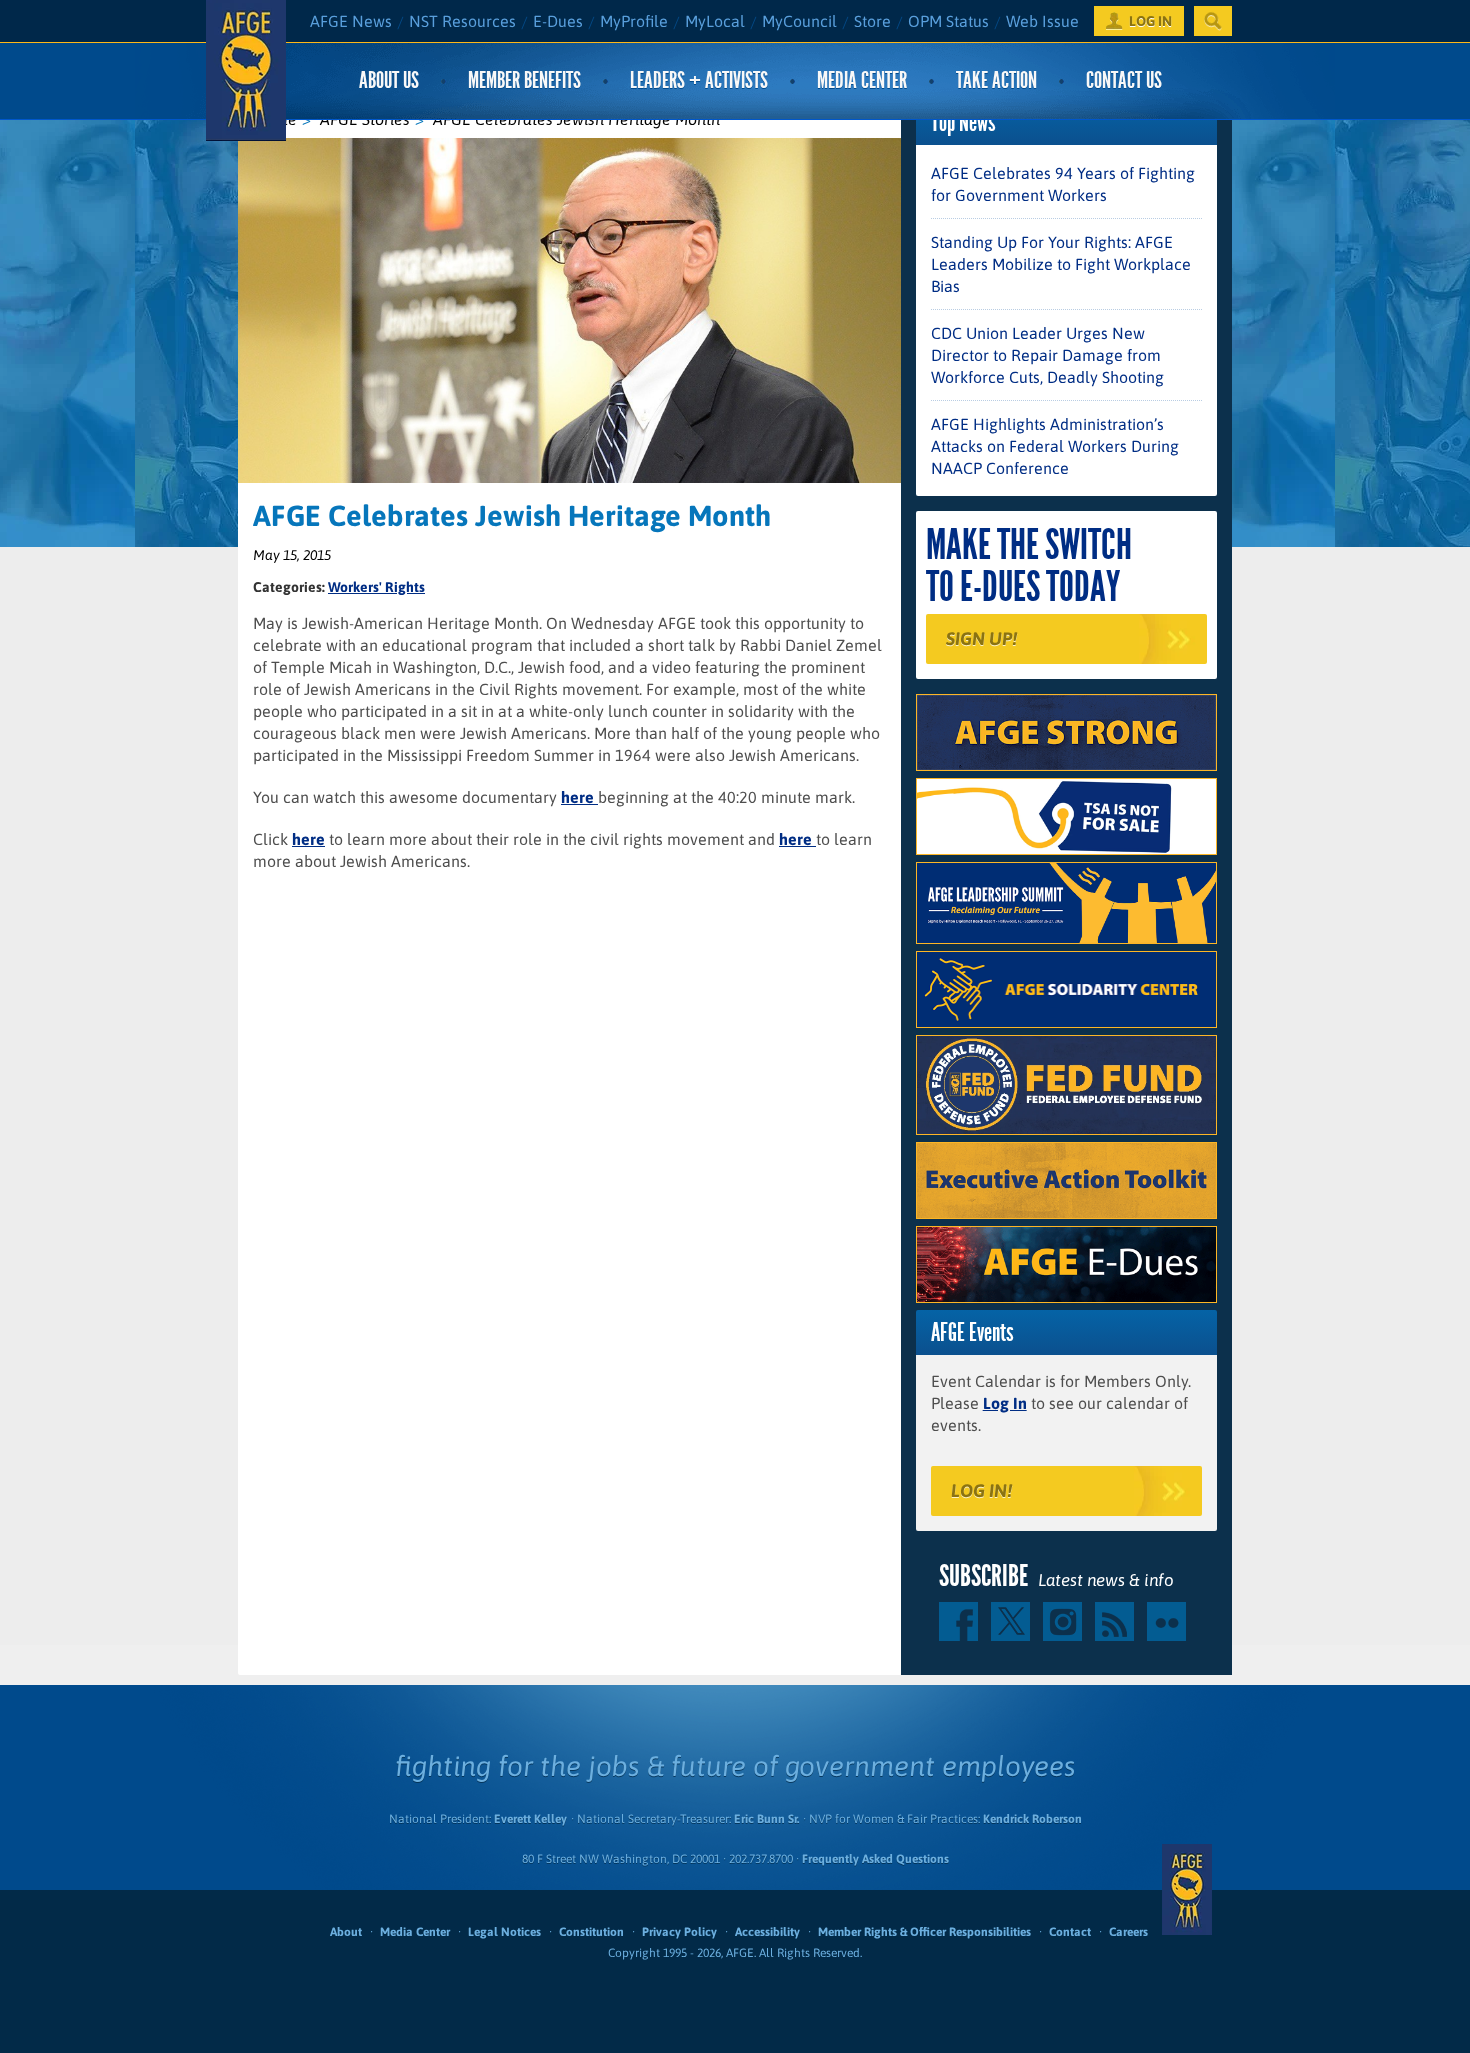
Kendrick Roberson (1032, 1819)
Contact (1070, 1932)
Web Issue (1042, 21)
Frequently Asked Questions (875, 1859)
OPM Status (948, 21)
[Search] (1213, 21)
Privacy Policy (679, 1932)
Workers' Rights (376, 587)
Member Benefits (524, 80)
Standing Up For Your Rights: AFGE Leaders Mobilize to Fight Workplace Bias (1061, 264)
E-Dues (558, 21)
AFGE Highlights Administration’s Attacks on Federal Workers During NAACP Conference (1055, 446)
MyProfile (634, 21)
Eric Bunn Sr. (766, 1819)
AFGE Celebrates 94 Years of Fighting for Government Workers (1063, 184)
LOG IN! (981, 1490)
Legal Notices (504, 1932)
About (346, 1932)
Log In (1005, 1403)
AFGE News (351, 21)
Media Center (862, 80)
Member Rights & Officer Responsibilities (924, 1932)
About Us (389, 80)
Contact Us (1124, 80)
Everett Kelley (530, 1819)
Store (872, 21)
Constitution (591, 1932)
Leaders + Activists (699, 80)
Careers (1128, 1932)
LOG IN (1150, 21)
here (579, 797)
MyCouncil (799, 21)
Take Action (996, 80)
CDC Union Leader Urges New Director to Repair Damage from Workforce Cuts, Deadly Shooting (1047, 355)
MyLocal (715, 21)
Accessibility (767, 1932)
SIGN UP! (981, 638)
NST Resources (462, 21)
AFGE (1187, 1890)
